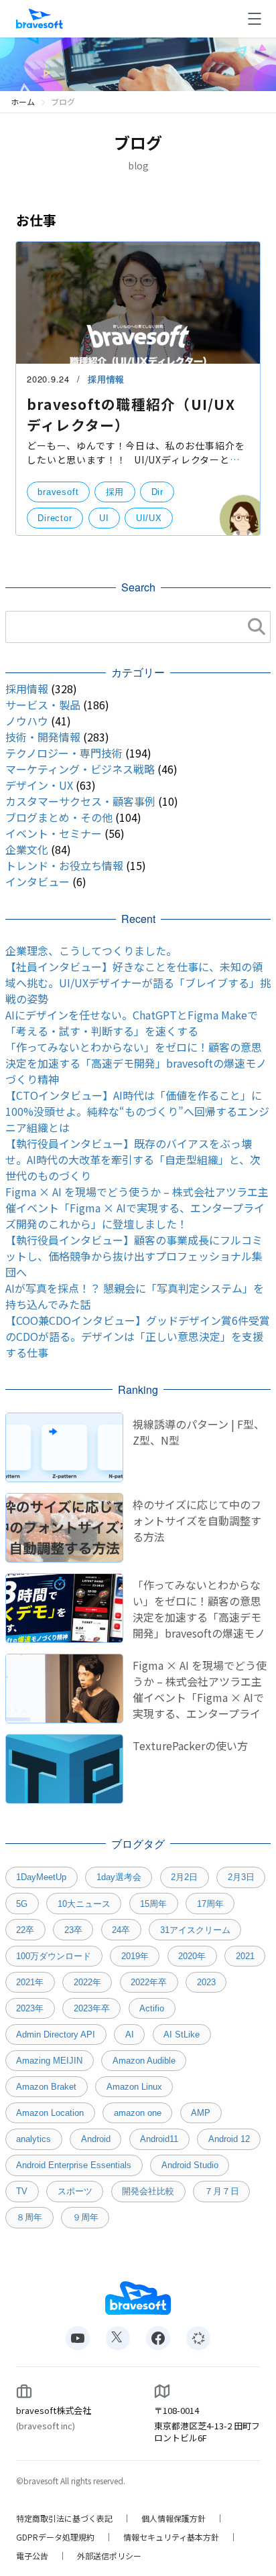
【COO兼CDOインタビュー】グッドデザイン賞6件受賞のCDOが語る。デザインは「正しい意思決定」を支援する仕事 (138, 1336)
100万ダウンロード (54, 1956)
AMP (201, 2113)
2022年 (87, 1982)
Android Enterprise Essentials (74, 2165)
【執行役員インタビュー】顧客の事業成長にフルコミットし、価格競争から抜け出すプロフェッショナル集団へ (134, 1256)
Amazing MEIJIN (49, 2061)
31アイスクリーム (195, 1930)
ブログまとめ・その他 (59, 817)
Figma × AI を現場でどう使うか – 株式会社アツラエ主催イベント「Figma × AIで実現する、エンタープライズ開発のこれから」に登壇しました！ (137, 1208)
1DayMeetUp (41, 1877)
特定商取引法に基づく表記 (64, 2518)
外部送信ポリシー (109, 2556)
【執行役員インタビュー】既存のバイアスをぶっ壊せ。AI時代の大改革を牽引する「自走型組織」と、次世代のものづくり (133, 1159)
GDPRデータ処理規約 (55, 2537)
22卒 (25, 1930)
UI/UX (149, 518)
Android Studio (190, 2165)
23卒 (73, 1930)
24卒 (121, 1930)
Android (96, 2139)
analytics (33, 2139)
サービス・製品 (43, 705)
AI (130, 2034)
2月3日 (241, 1877)
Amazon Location (50, 2113)
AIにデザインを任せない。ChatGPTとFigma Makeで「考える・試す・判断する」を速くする (132, 1023)
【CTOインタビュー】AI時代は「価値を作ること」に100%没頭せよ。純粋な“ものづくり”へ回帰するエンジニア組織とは (137, 1111)
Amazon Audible (144, 2061)
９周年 (85, 2217)
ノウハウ (27, 721)
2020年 (192, 1956)
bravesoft (58, 492)
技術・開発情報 (43, 737)
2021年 (30, 1982)
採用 (115, 492)
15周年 (153, 1904)
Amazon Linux (134, 2087)
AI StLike (182, 2034)
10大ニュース (84, 1904)
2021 (245, 1956)
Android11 (159, 2139)
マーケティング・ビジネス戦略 (80, 769)
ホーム (23, 101)
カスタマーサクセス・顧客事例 (80, 801)
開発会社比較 (148, 2191)
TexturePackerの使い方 (190, 1745)
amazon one (138, 2113)
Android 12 (229, 2139)
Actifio (152, 2008)
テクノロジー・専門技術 (64, 753)
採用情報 (106, 379)
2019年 (135, 1956)
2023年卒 (92, 2008)
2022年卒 (149, 1982)
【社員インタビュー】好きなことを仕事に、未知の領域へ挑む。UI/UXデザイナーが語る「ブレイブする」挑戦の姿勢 (138, 983)
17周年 (210, 1904)
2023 (206, 1982)
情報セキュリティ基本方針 (171, 2537)
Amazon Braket (46, 2087)
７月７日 (222, 2191)
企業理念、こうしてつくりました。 (91, 950)
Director (55, 518)
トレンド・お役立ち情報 (64, 865)
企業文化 (27, 849)
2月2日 (184, 1877)
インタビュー (38, 881)
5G (22, 1904)
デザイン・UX (39, 785)
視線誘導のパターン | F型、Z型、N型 (199, 1432)
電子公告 (32, 2556)
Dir (157, 492)
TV (22, 2191)
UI (104, 518)
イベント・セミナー (54, 833)
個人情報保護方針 (174, 2518)
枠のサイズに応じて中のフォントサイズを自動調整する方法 (197, 1520)
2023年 (30, 2008)
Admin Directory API (56, 2034)
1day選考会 (119, 1877)
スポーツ (75, 2191)
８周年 (29, 2217)
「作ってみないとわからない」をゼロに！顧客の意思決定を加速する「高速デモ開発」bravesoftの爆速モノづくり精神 (136, 1063)
